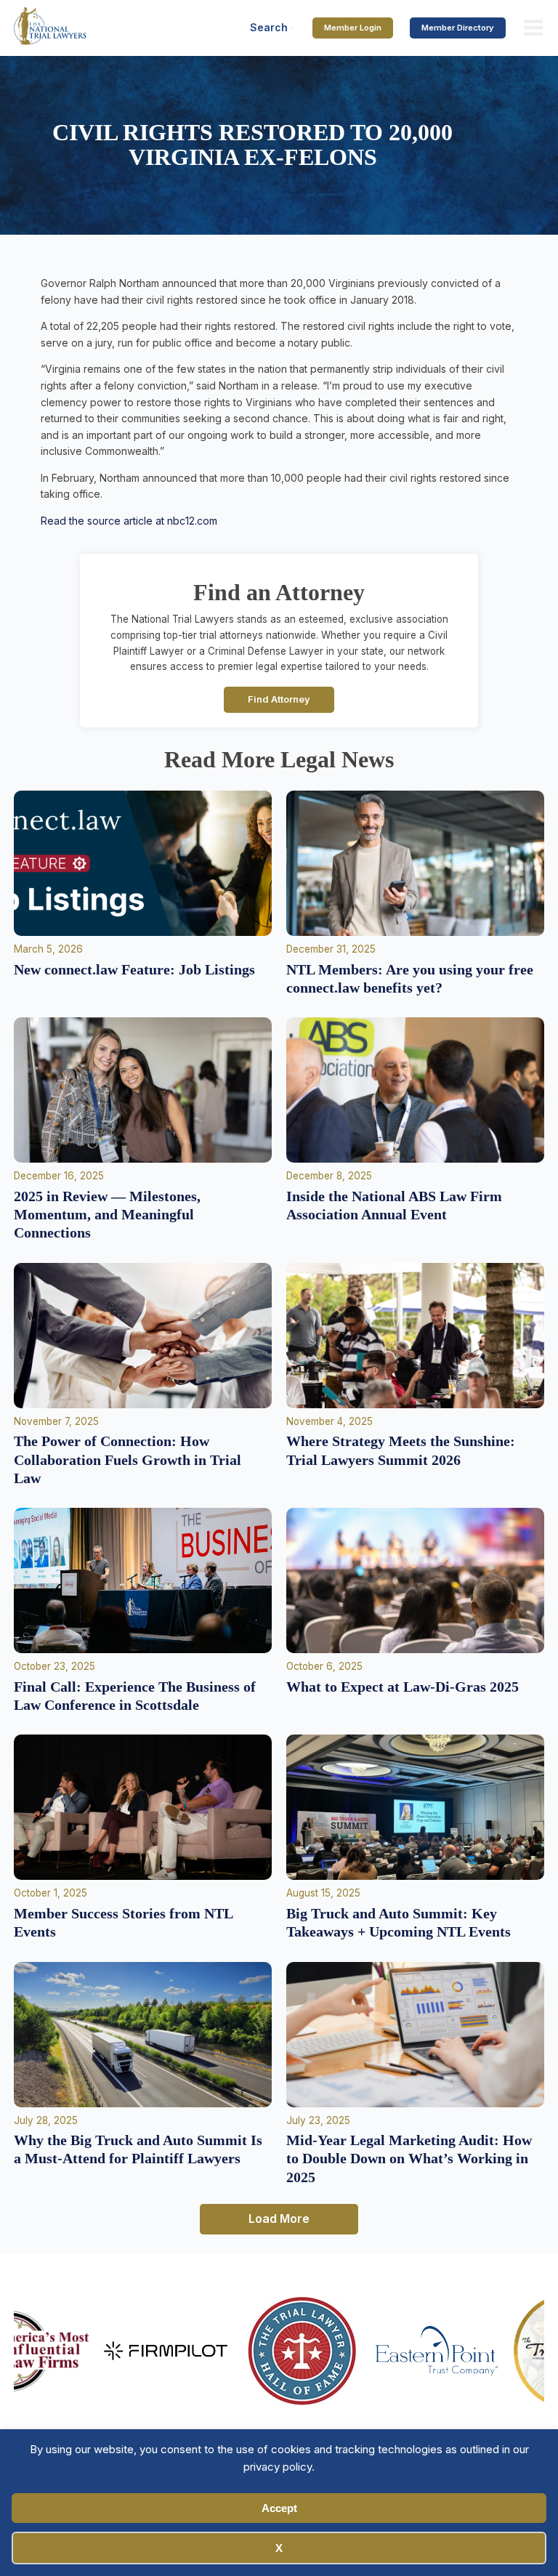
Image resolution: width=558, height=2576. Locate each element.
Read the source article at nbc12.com (129, 521)
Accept (279, 2508)
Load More (279, 2218)
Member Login (353, 28)
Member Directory (458, 28)
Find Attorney (279, 699)
